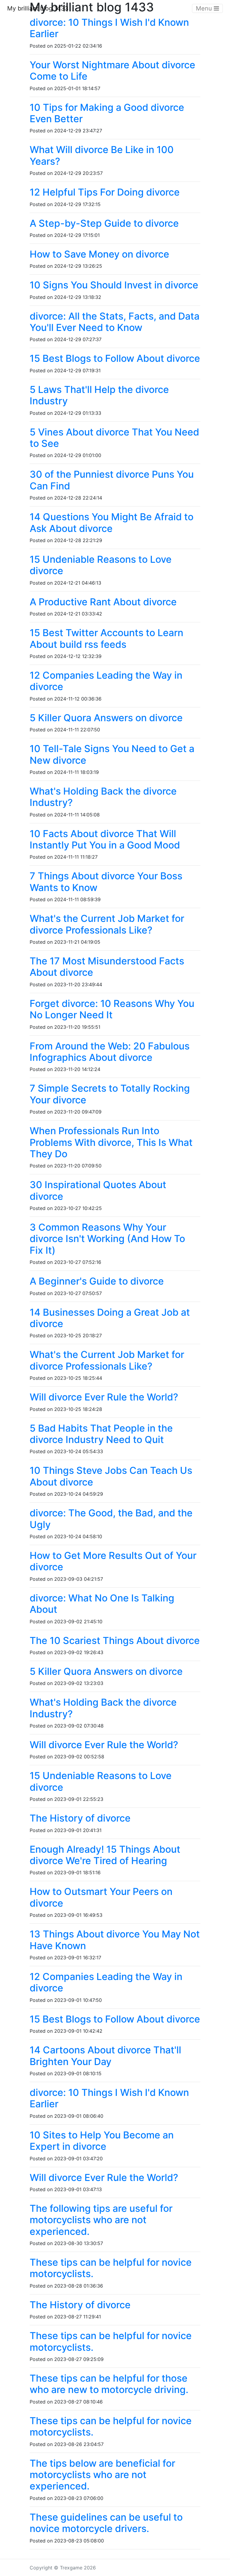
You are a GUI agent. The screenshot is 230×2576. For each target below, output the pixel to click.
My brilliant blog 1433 (38, 8)
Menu (205, 8)
